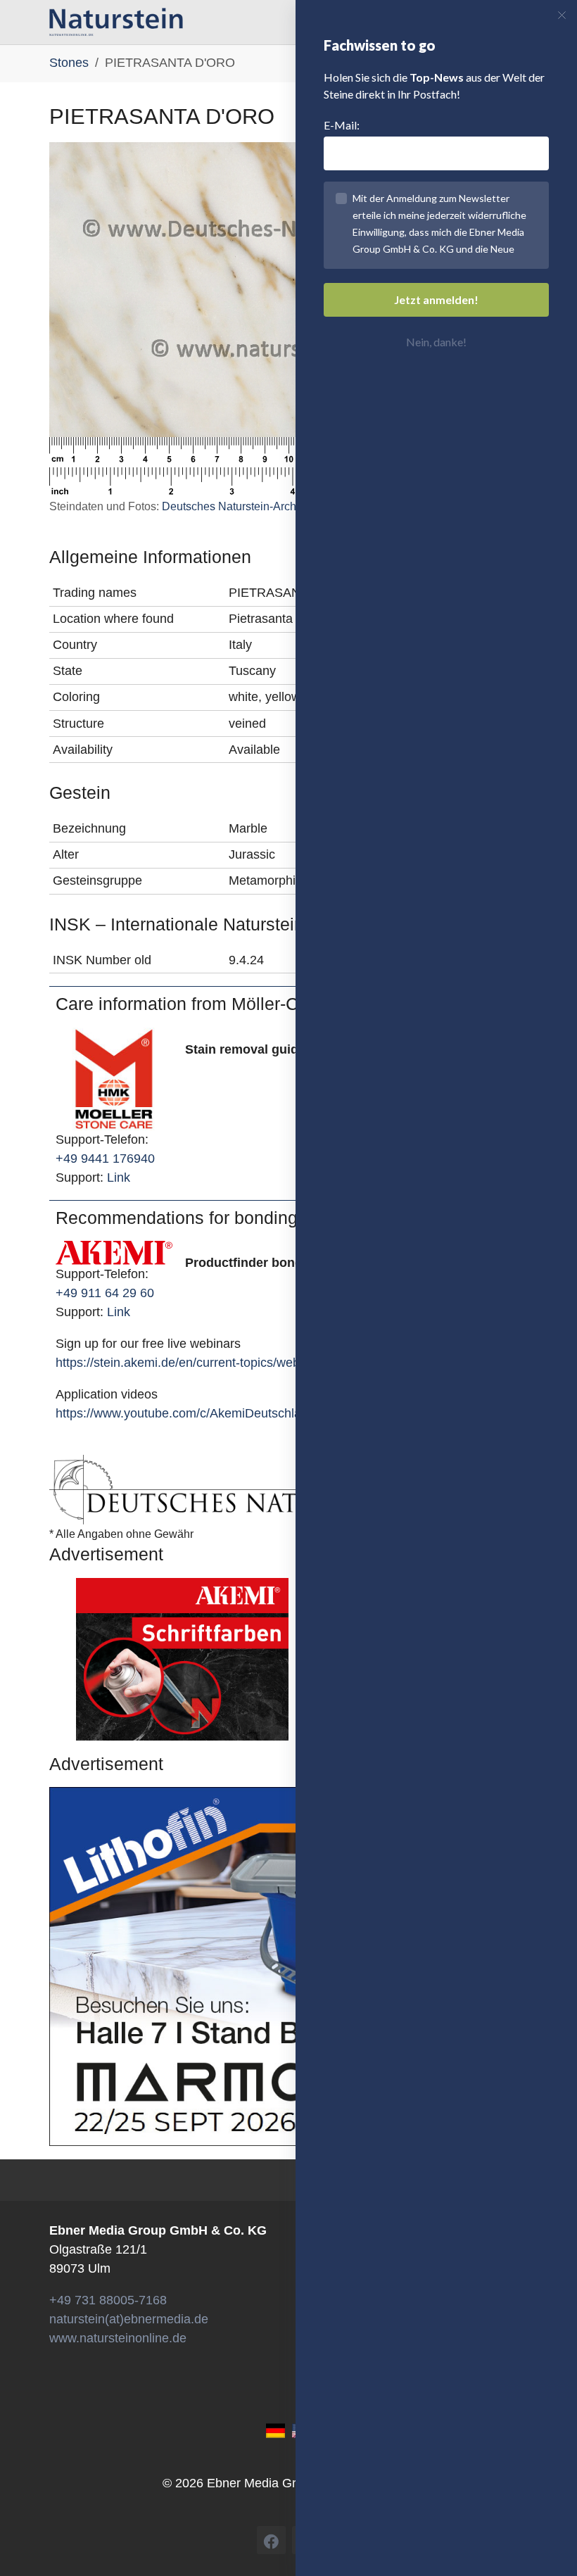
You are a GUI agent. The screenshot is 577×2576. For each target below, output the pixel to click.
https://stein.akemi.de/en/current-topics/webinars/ (193, 1363)
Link (119, 1177)
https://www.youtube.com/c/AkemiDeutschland (185, 1413)
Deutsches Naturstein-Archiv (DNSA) (254, 506)
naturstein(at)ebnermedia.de (129, 2319)
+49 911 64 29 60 (105, 1293)
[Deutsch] (275, 2430)
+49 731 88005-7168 (108, 2300)
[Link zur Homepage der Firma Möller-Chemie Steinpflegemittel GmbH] (114, 1078)
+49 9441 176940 (105, 1158)
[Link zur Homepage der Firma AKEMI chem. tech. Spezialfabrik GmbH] (114, 1252)
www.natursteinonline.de (118, 2338)
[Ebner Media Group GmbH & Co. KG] (116, 22)
